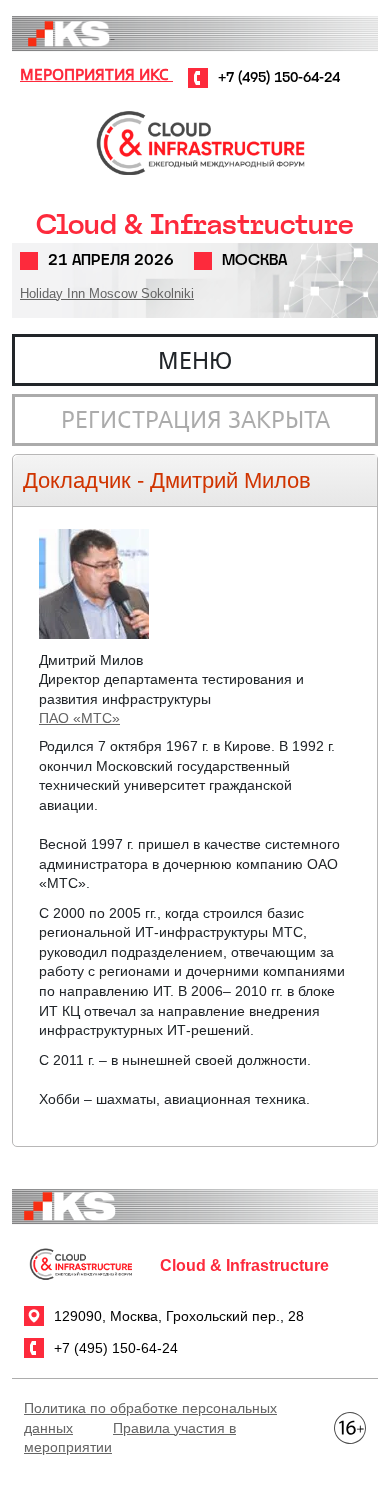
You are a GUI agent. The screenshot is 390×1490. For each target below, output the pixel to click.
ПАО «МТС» (79, 718)
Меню (195, 360)
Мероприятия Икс (96, 74)
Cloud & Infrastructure (195, 224)
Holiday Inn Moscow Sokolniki (107, 293)
